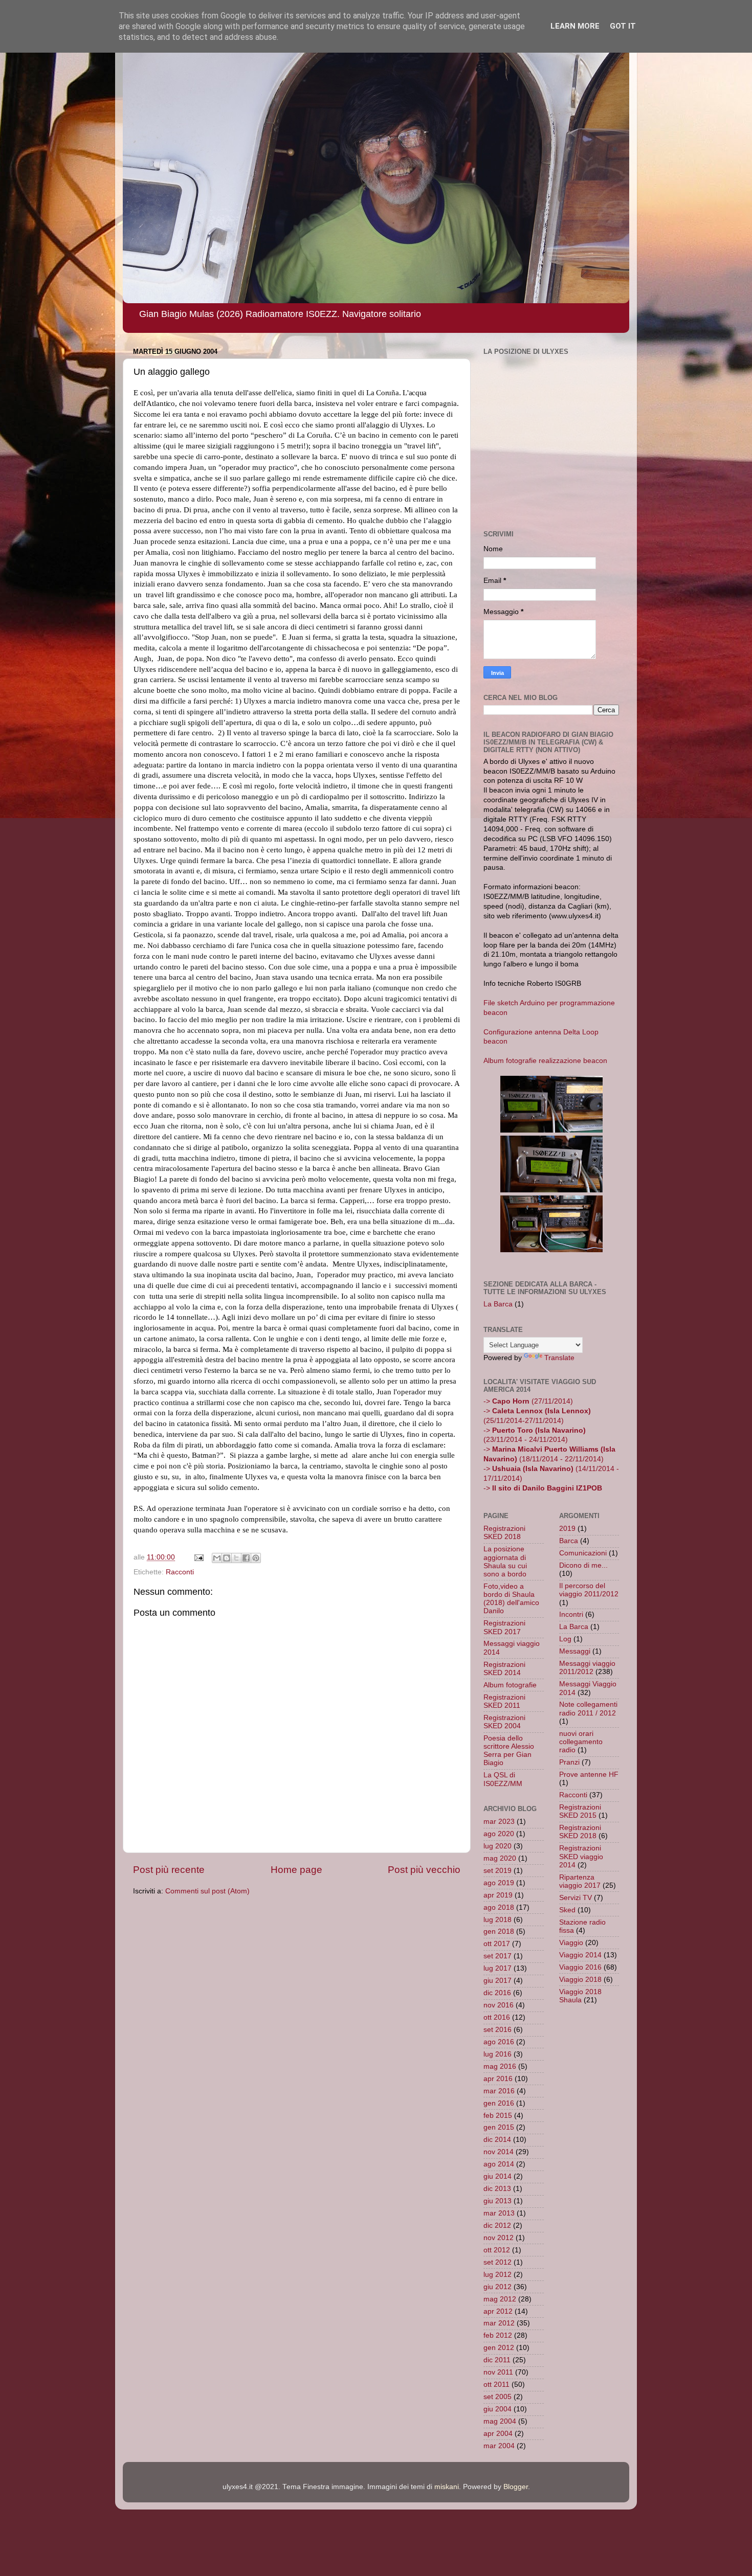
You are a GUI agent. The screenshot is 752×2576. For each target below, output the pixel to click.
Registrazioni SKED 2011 (504, 1701)
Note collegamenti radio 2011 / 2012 (588, 1709)
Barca (569, 1541)
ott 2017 (497, 1944)
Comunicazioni (583, 1553)
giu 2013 (497, 2201)
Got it (623, 26)
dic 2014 (497, 2140)
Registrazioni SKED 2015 (580, 1811)
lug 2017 (497, 1968)
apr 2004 (498, 2434)
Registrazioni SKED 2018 (504, 1533)
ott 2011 (496, 2385)
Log (565, 1639)
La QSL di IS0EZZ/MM (503, 1779)
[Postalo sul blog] (227, 1558)
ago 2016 (499, 2042)
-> (543, 1488)
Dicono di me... (583, 1565)
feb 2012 (498, 2335)
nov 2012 (499, 2238)
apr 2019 (498, 1895)
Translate (559, 1358)
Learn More (575, 26)
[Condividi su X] (236, 1558)
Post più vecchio (424, 1870)
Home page (296, 1870)
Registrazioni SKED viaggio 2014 (581, 1856)
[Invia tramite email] (217, 1558)
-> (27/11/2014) (528, 1401)
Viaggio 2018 (580, 1980)
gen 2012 (499, 2348)
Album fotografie (510, 1685)
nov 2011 (498, 2372)
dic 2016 (497, 1993)
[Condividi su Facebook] (246, 1558)
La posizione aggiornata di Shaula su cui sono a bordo (505, 1562)
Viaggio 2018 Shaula (580, 1996)
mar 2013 (499, 2213)
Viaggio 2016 (580, 1967)
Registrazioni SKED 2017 (504, 1627)
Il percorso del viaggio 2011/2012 (589, 1590)
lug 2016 (497, 2054)
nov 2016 (499, 2005)
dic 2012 (497, 2225)
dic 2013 (497, 2189)
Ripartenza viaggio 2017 (580, 1881)
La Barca (498, 1304)
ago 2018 (499, 1907)
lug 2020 (497, 1846)
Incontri (571, 1614)
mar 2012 (499, 2323)
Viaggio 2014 (580, 1955)
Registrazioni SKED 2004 (504, 1722)
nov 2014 (499, 2152)
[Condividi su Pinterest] (256, 1558)
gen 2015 (499, 2127)
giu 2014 (497, 2176)
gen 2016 (499, 2103)
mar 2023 (499, 1822)
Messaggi (575, 1651)
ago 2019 (499, 1883)
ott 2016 (497, 2017)
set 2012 (497, 2262)
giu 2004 (497, 2409)
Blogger (516, 2487)
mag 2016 (500, 2066)
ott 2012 (497, 2250)
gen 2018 (499, 1931)
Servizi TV (576, 1898)
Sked (567, 1910)
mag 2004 (500, 2421)
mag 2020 (500, 1858)
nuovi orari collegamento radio (581, 1742)
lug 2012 (497, 2275)
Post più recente (169, 1870)
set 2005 (497, 2397)
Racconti (180, 1572)
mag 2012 (500, 2299)
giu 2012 (497, 2287)
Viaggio (571, 1943)
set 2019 (497, 1871)
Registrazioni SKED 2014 (504, 1669)
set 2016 (497, 2030)
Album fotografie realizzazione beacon (545, 1061)
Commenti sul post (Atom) (207, 1891)
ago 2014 (499, 2164)
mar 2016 (499, 2091)
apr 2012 (498, 2311)
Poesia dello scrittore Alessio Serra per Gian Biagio (509, 1751)
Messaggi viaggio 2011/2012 (587, 1668)
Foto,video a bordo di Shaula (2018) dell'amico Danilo (511, 1599)
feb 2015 (498, 2116)
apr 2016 (498, 2079)
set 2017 (497, 1956)
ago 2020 (499, 1834)
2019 (567, 1529)
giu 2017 (497, 1981)
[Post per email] (198, 1557)
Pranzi (569, 1762)
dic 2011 (497, 2360)
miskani (447, 2487)
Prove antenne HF (589, 1775)
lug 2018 (497, 1920)
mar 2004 (499, 2446)
